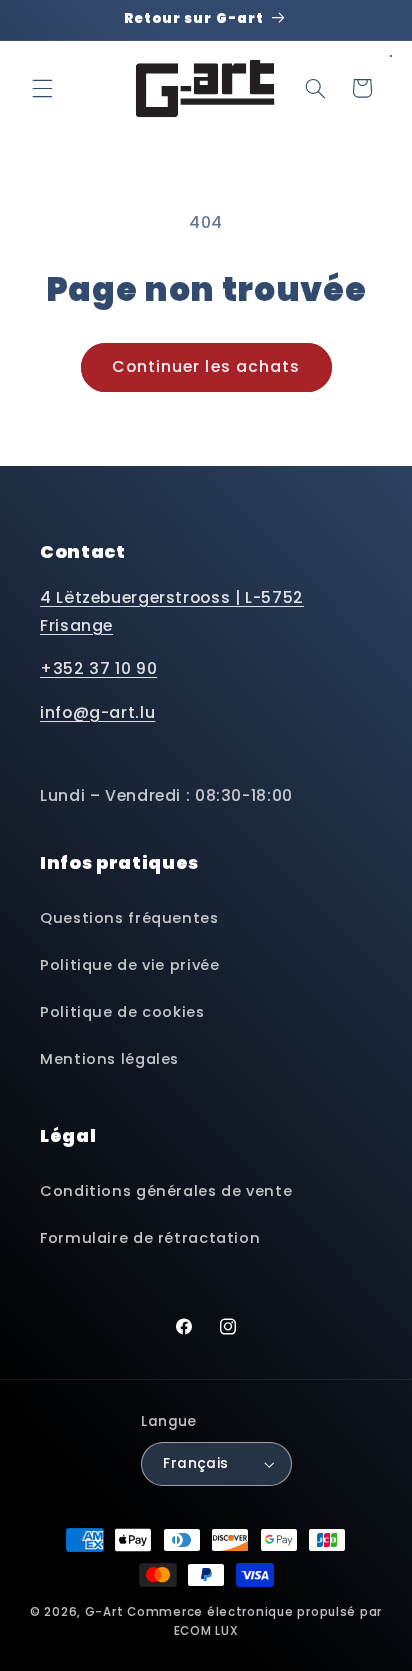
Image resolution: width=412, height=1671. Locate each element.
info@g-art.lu (97, 712)
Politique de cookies (122, 1012)
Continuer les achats (206, 366)
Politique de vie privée (130, 965)
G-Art (104, 1612)
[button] (42, 88)
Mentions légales (109, 1059)
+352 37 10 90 (98, 668)
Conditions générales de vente (166, 1191)
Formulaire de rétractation (150, 1238)
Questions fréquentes (129, 918)
